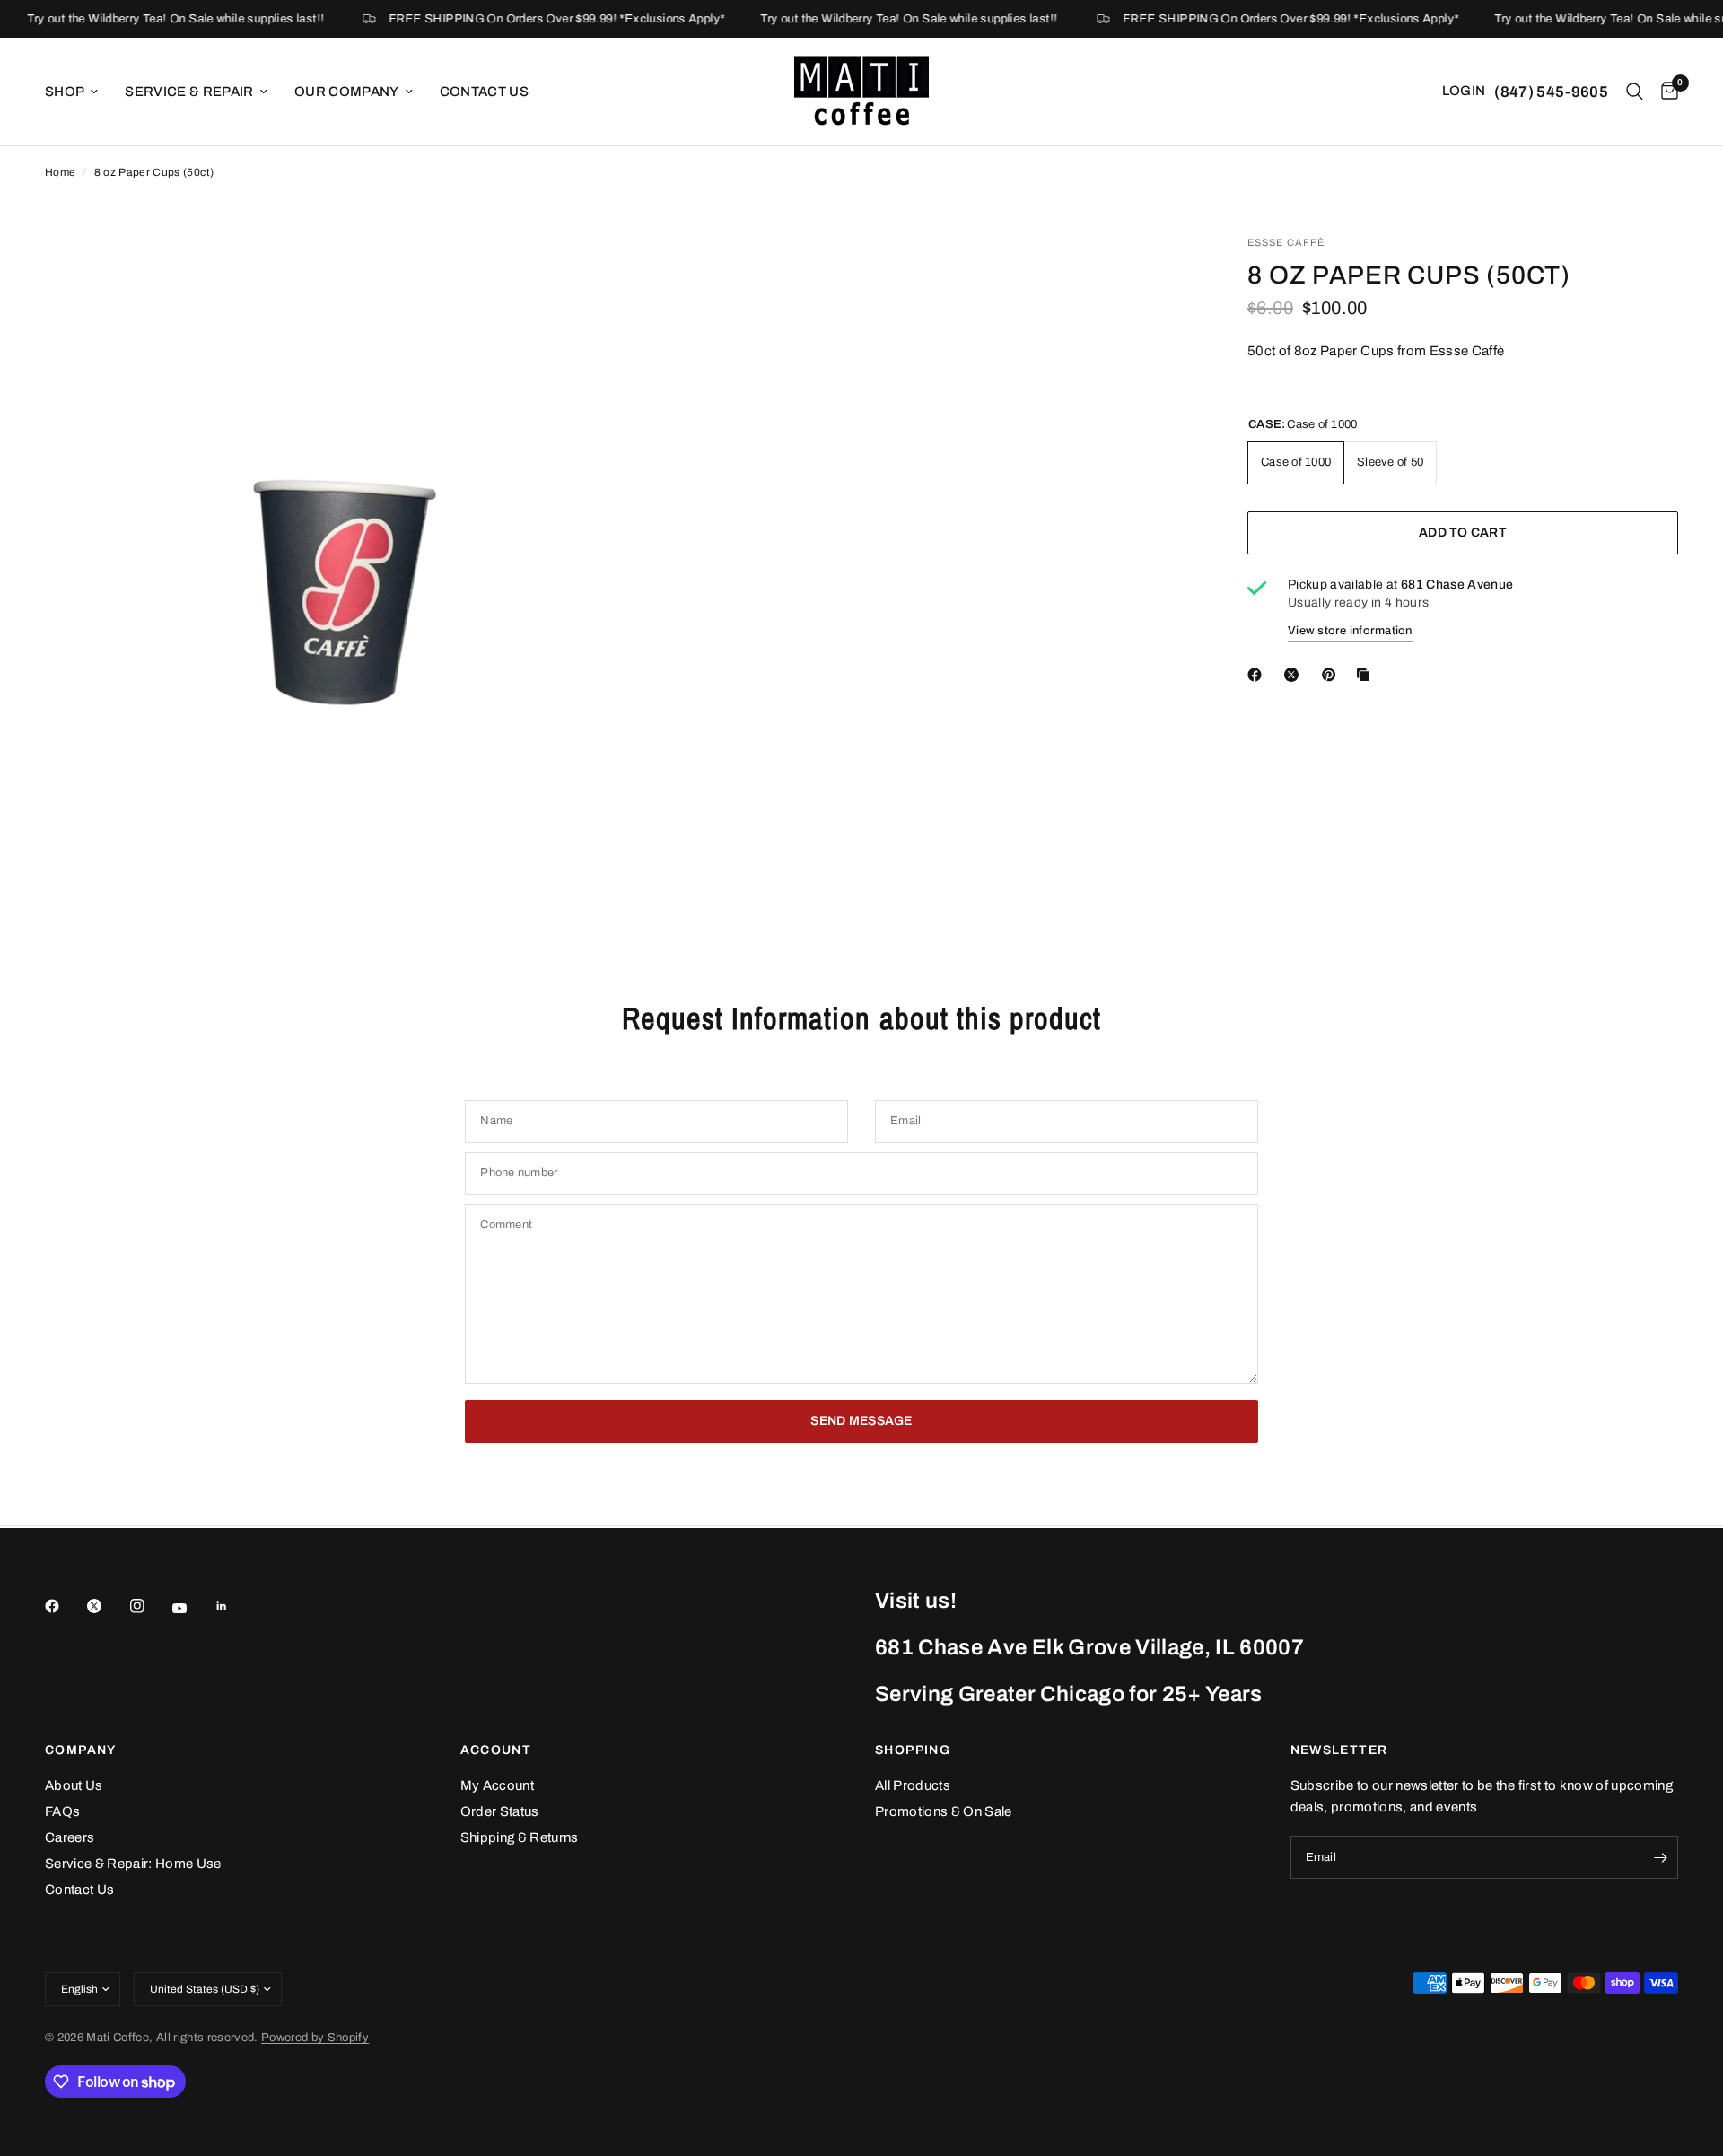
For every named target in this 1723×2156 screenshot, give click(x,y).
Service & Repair (189, 92)
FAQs (62, 1811)
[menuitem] (78, 92)
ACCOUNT (496, 1750)
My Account (497, 1785)
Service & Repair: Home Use (133, 1864)
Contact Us (484, 92)
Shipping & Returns (520, 1837)
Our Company (347, 92)
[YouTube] (192, 1609)
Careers (70, 1837)
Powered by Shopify (315, 2038)
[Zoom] (581, 273)
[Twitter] (107, 1606)
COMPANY (81, 1750)
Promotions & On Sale (944, 1811)
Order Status (500, 1811)
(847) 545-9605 (1551, 92)
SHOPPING (913, 1750)
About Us (74, 1785)
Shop (65, 92)
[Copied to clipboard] (1367, 675)
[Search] (1635, 92)
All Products (913, 1785)
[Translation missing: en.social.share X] (1295, 675)
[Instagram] (150, 1606)
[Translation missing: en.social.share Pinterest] (1333, 675)
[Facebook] (65, 1606)
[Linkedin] (234, 1606)
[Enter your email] (1660, 1857)
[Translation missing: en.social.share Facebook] (1258, 675)
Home (60, 172)
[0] (1665, 92)
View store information (1350, 631)
